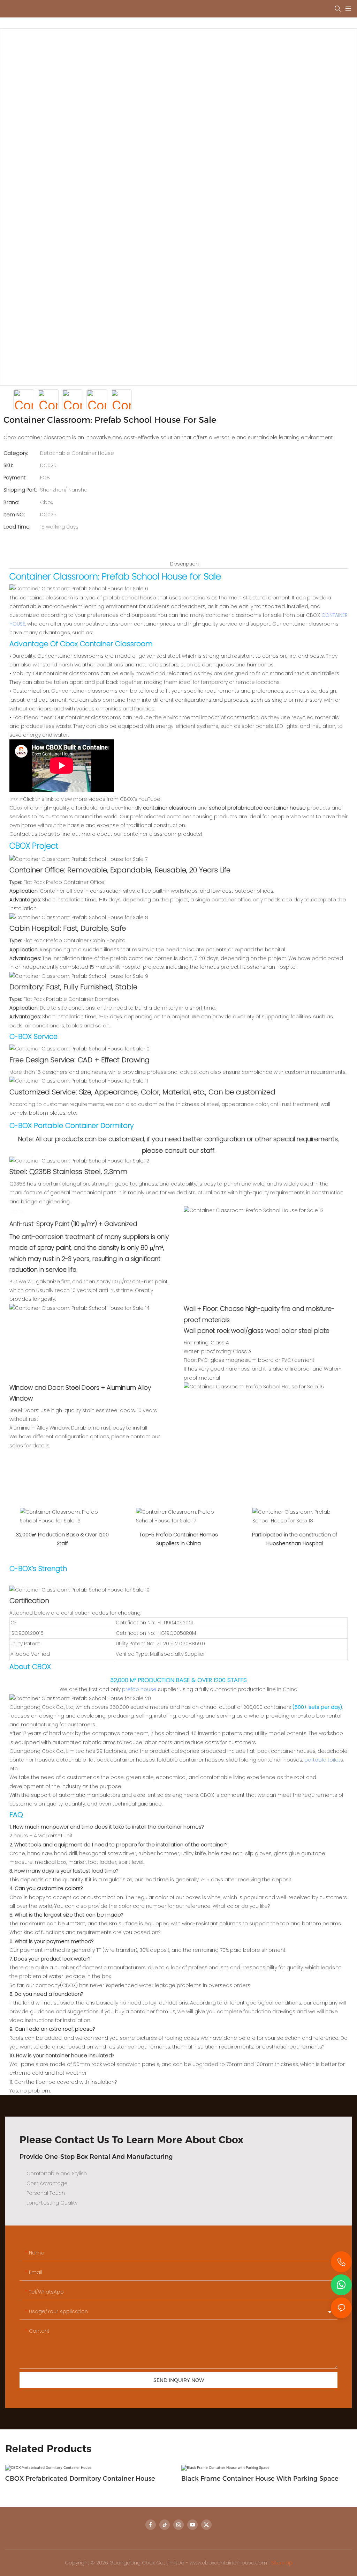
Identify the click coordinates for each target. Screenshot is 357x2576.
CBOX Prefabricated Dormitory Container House (80, 2479)
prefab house (139, 1689)
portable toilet (322, 1760)
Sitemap (282, 2563)
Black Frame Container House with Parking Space (260, 2479)
